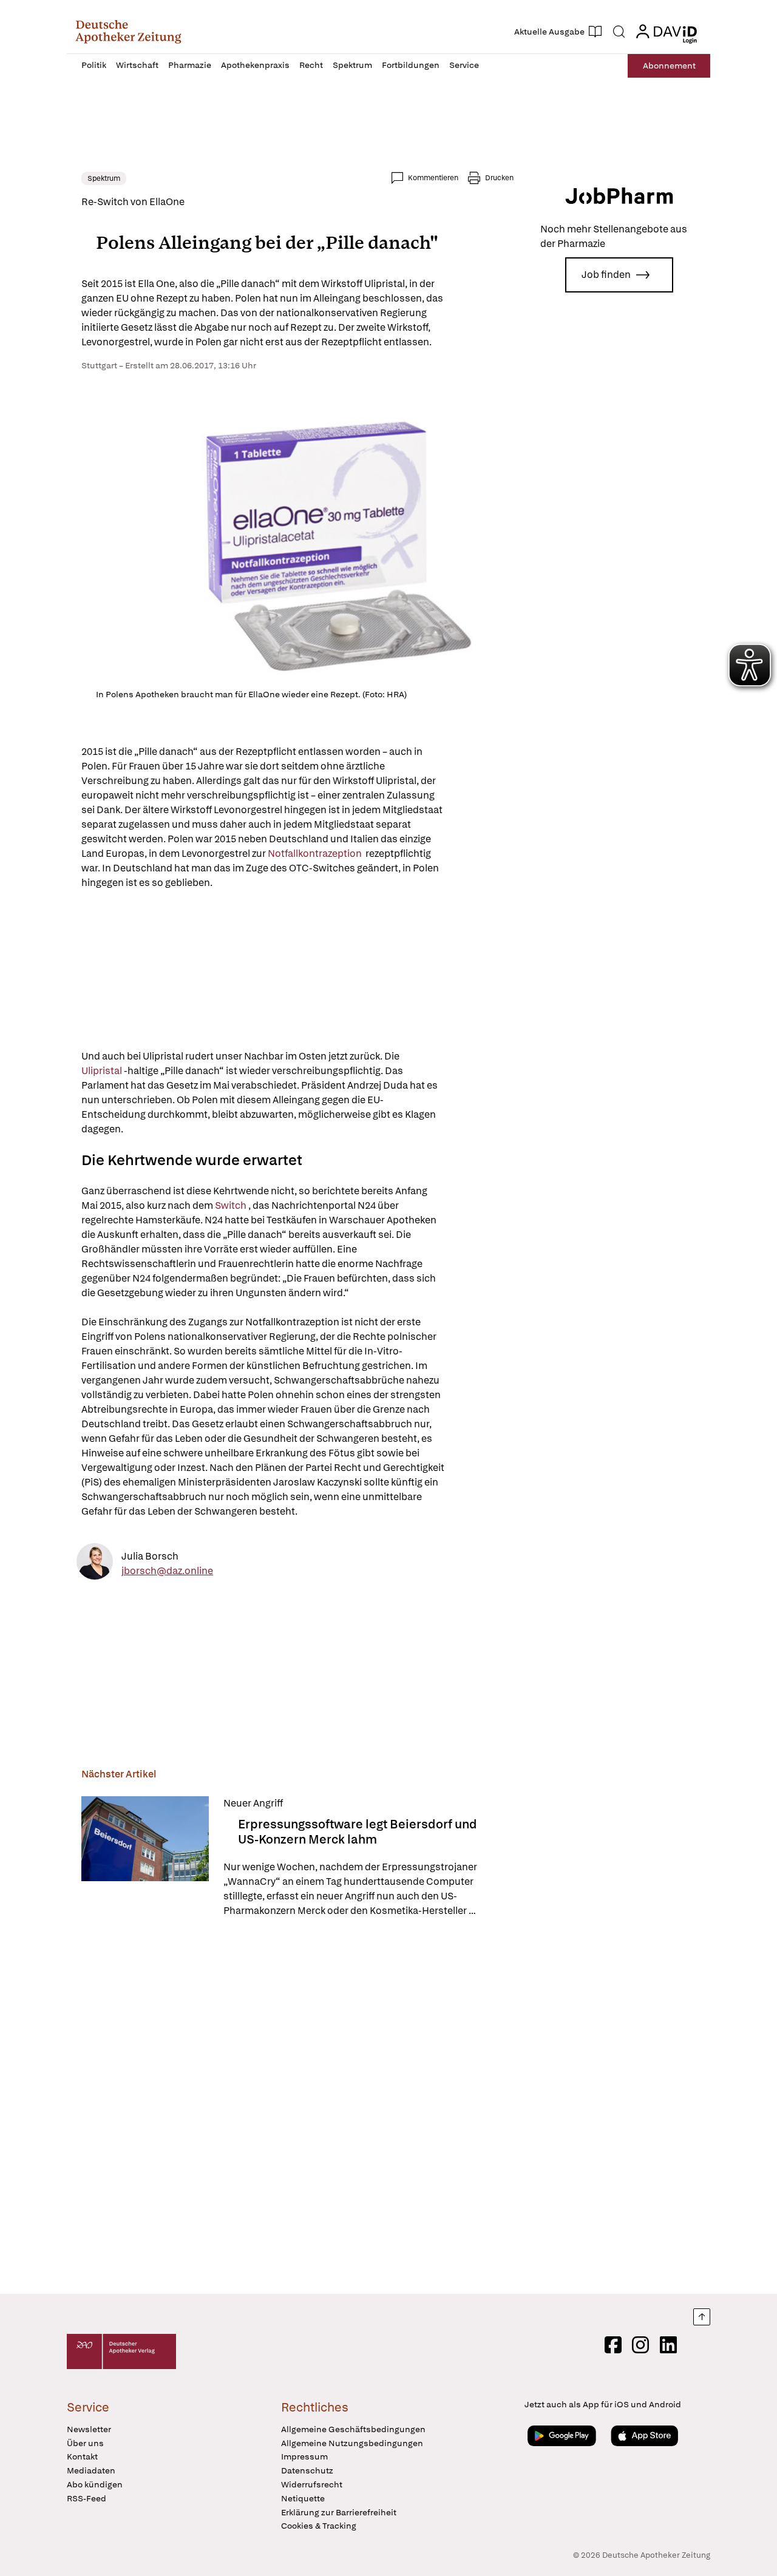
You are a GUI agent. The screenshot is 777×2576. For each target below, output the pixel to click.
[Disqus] (297, 2108)
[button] (128, 32)
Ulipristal (103, 1071)
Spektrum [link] (104, 178)
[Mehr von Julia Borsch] (95, 1564)
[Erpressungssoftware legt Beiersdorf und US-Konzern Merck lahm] (145, 1857)
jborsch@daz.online (167, 1570)
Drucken (499, 178)
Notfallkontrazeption (316, 854)
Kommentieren (433, 178)
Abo (669, 66)
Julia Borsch (150, 1556)
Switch (231, 1205)
